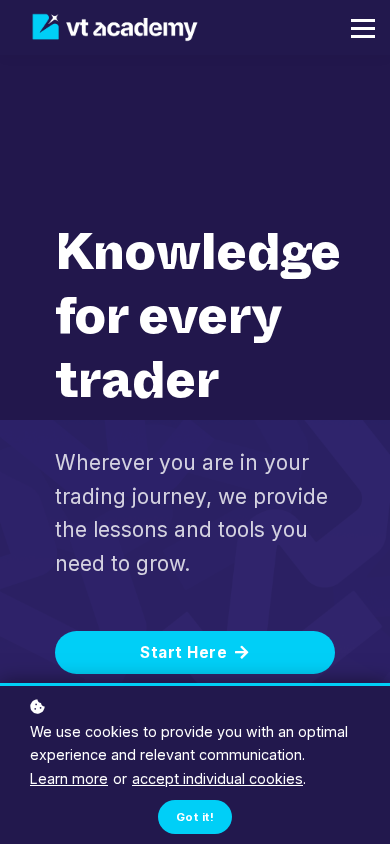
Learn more (69, 778)
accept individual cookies (217, 778)
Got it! (195, 817)
